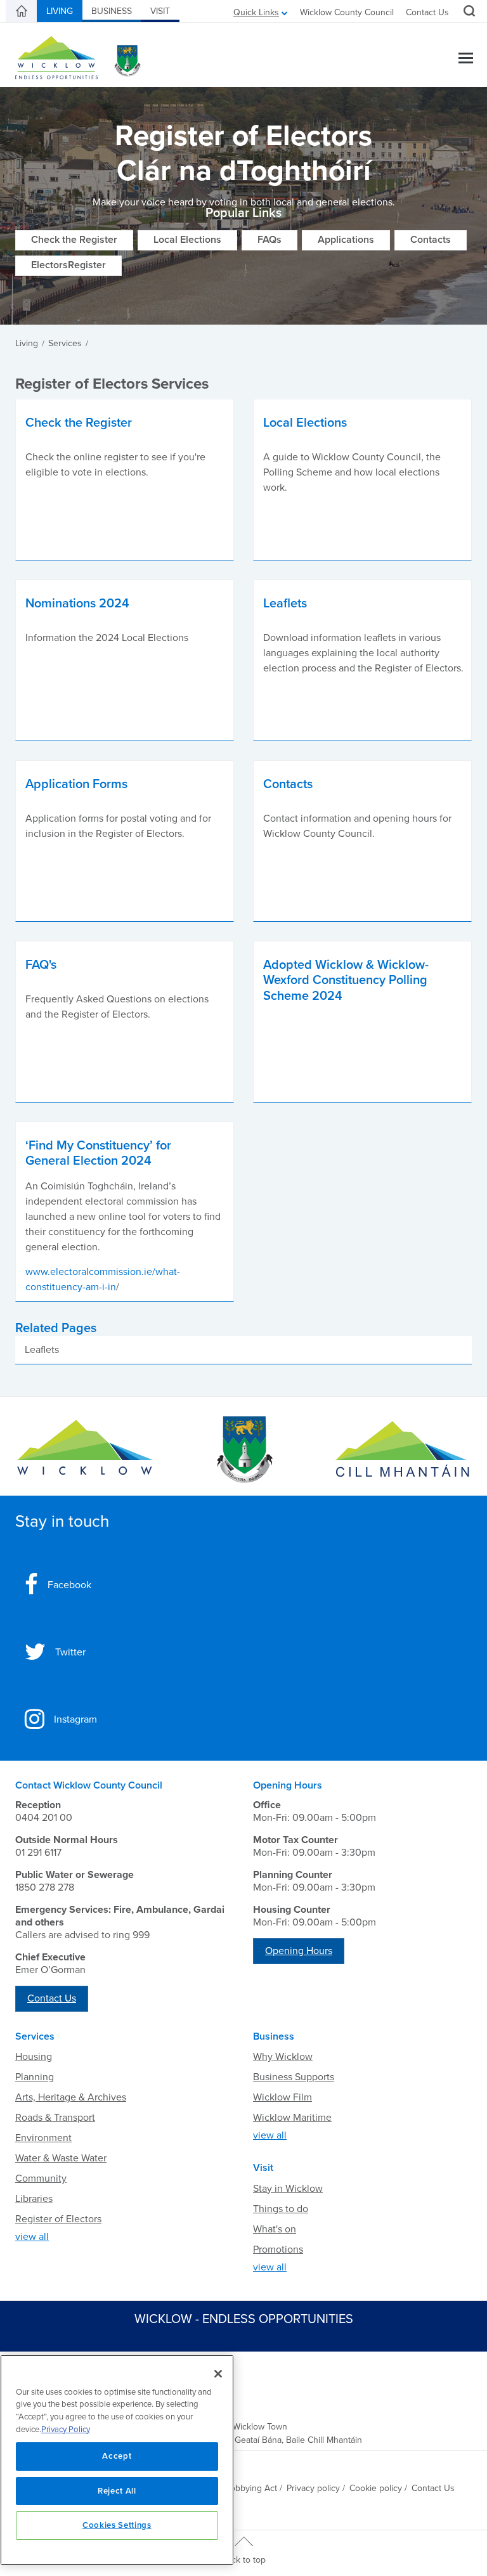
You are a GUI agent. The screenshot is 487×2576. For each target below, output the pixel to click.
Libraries (34, 2199)
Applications (346, 240)
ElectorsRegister (68, 265)
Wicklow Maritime (292, 2118)
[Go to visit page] (243, 1450)
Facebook (69, 1585)
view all (32, 2237)
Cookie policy (376, 2488)
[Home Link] (22, 11)
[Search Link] (468, 13)
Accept (117, 2456)
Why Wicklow (283, 2057)
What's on (275, 2229)
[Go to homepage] (402, 1450)
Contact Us (427, 12)
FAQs (269, 240)
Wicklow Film (282, 2097)
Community (41, 2178)
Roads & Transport (55, 2118)
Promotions (278, 2249)
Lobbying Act (251, 2488)
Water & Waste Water (61, 2158)
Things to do (281, 2209)
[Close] (218, 2374)
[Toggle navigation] (466, 59)
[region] (117, 2460)
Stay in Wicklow (288, 2189)
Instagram (75, 1719)
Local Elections (187, 240)
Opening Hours (299, 1951)
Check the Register (74, 240)
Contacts (431, 240)
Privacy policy (313, 2488)
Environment (43, 2138)
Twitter (70, 1652)
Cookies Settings (117, 2525)
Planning (35, 2077)
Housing (34, 2057)
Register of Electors (58, 2219)
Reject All (117, 2491)
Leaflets (42, 1350)
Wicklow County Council (347, 12)
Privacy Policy (66, 2430)
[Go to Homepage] (85, 1450)
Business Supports (294, 2077)
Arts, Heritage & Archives (71, 2097)
